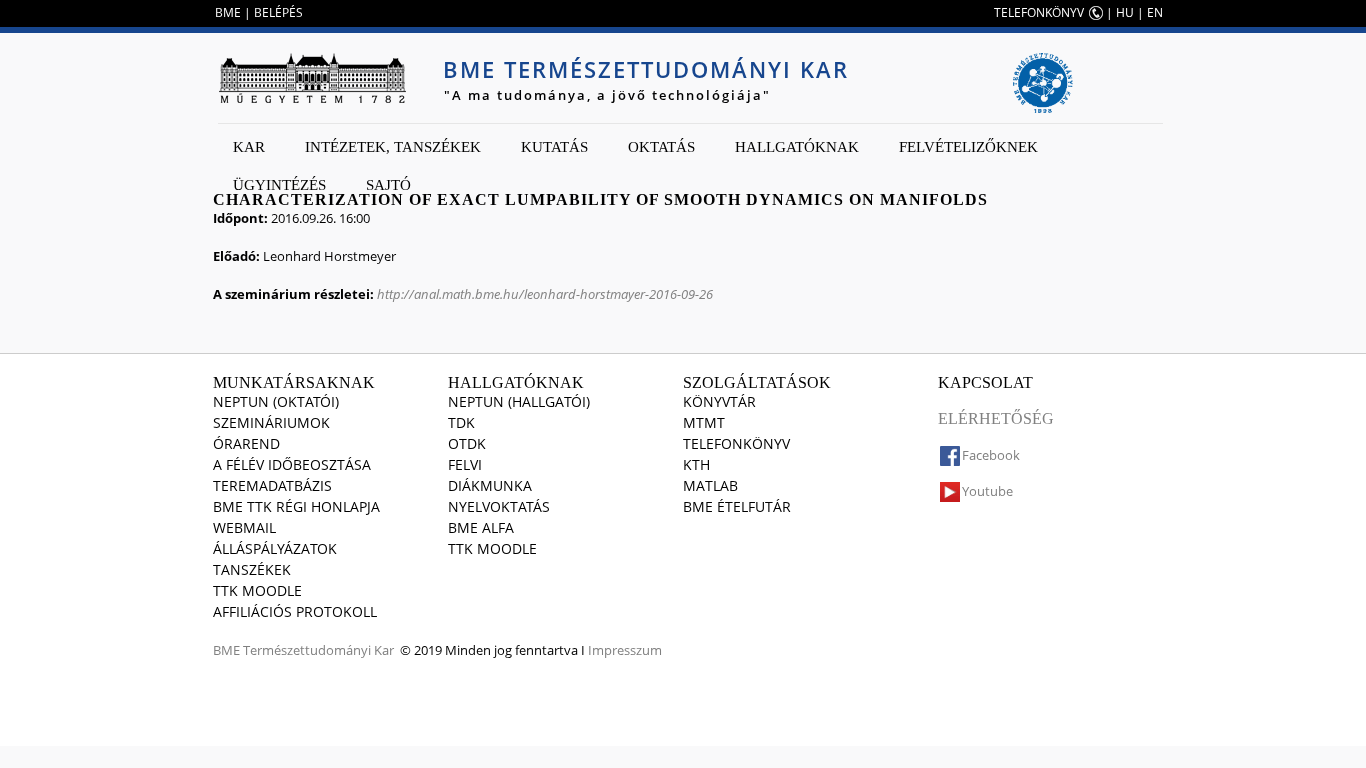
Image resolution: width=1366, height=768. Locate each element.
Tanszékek (252, 569)
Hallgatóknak (797, 147)
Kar (249, 147)
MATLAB (710, 485)
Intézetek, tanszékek (393, 147)
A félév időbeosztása (292, 464)
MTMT (704, 422)
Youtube (987, 491)
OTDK (467, 443)
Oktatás (661, 147)
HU (1125, 12)
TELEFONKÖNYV (1039, 12)
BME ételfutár (737, 506)
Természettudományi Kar (318, 650)
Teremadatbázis (272, 485)
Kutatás (554, 147)
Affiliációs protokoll (295, 611)
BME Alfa (481, 527)
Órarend (246, 443)
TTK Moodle (257, 590)
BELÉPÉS (278, 12)
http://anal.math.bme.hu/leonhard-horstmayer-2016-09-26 (545, 294)
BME (228, 12)
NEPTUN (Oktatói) (276, 401)
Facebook (991, 455)
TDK (461, 422)
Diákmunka (490, 485)
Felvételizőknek (968, 147)
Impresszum (625, 650)
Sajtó (388, 185)
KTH (696, 464)
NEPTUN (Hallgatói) (519, 401)
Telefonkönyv (736, 443)
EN (1155, 12)
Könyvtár (719, 401)
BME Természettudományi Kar (646, 69)
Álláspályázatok (275, 548)
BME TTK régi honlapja (296, 506)
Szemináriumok (271, 422)
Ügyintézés (279, 185)
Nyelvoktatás (499, 506)
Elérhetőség (996, 418)
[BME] (312, 78)
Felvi (465, 464)
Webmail (244, 527)
